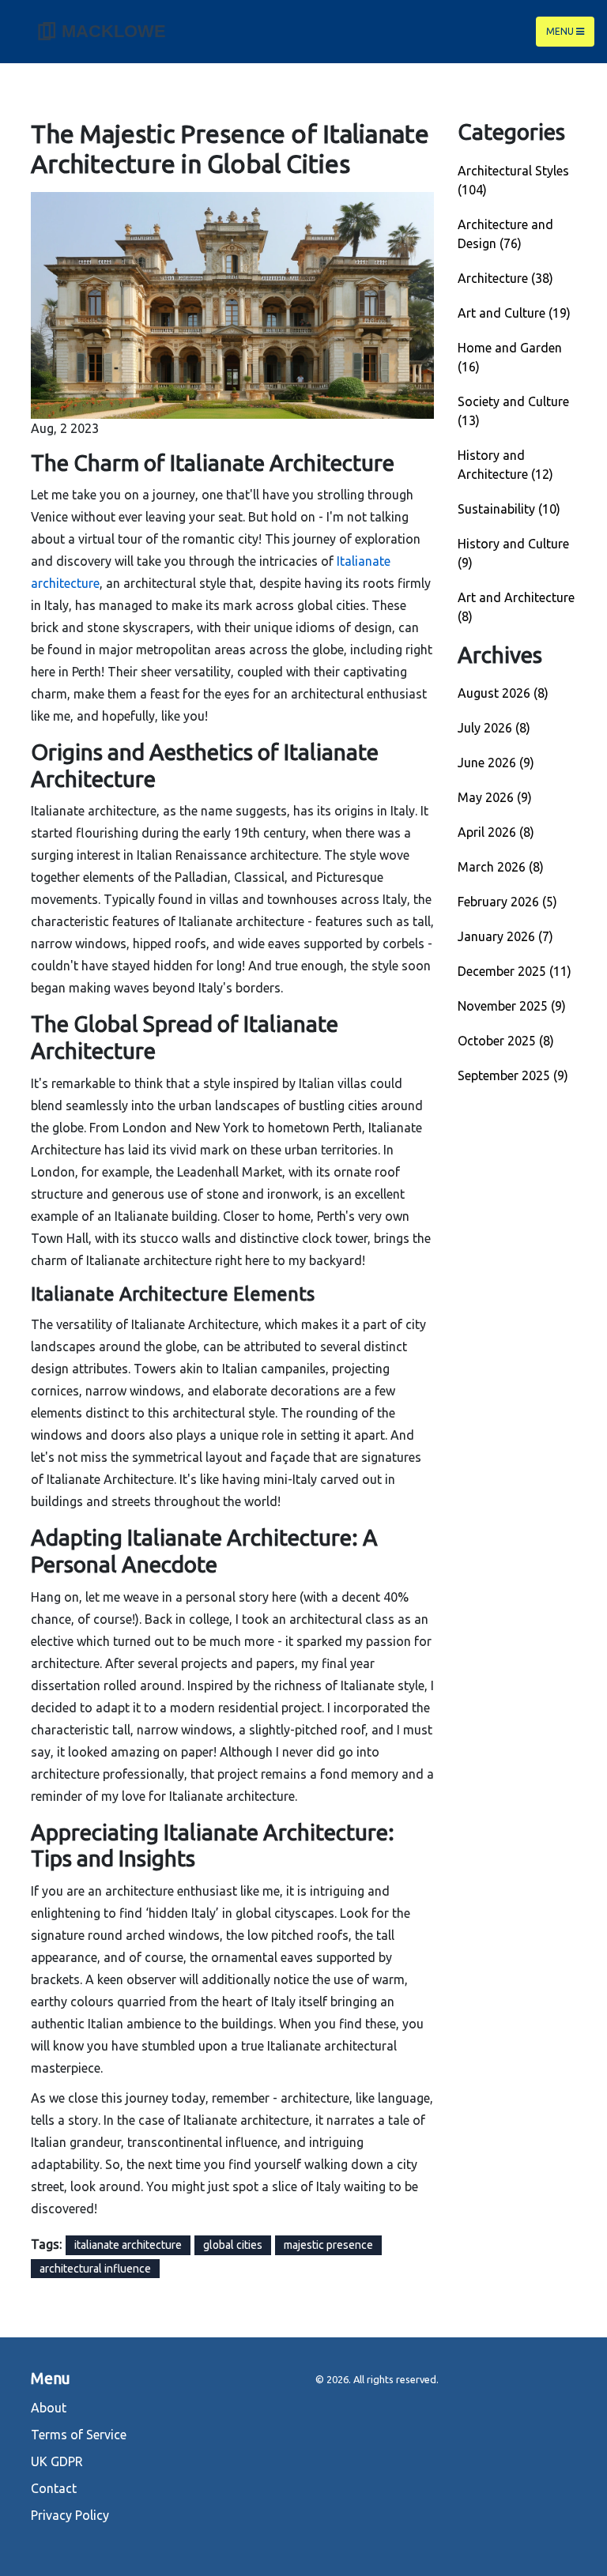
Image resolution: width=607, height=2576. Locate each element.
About (49, 2408)
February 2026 (507, 902)
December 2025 (515, 971)
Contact (54, 2488)
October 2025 (506, 1041)
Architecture (505, 278)
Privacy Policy (70, 2515)
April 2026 (496, 832)
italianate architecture (128, 2245)
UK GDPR (57, 2461)
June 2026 (496, 763)
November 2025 (512, 1006)
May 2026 (495, 797)
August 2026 (503, 693)
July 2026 (494, 728)
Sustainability (509, 509)
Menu (561, 31)
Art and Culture (514, 313)
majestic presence (328, 2245)
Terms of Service (79, 2435)
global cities (233, 2245)
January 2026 (505, 936)
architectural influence (95, 2269)
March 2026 (501, 867)
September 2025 (513, 1075)
